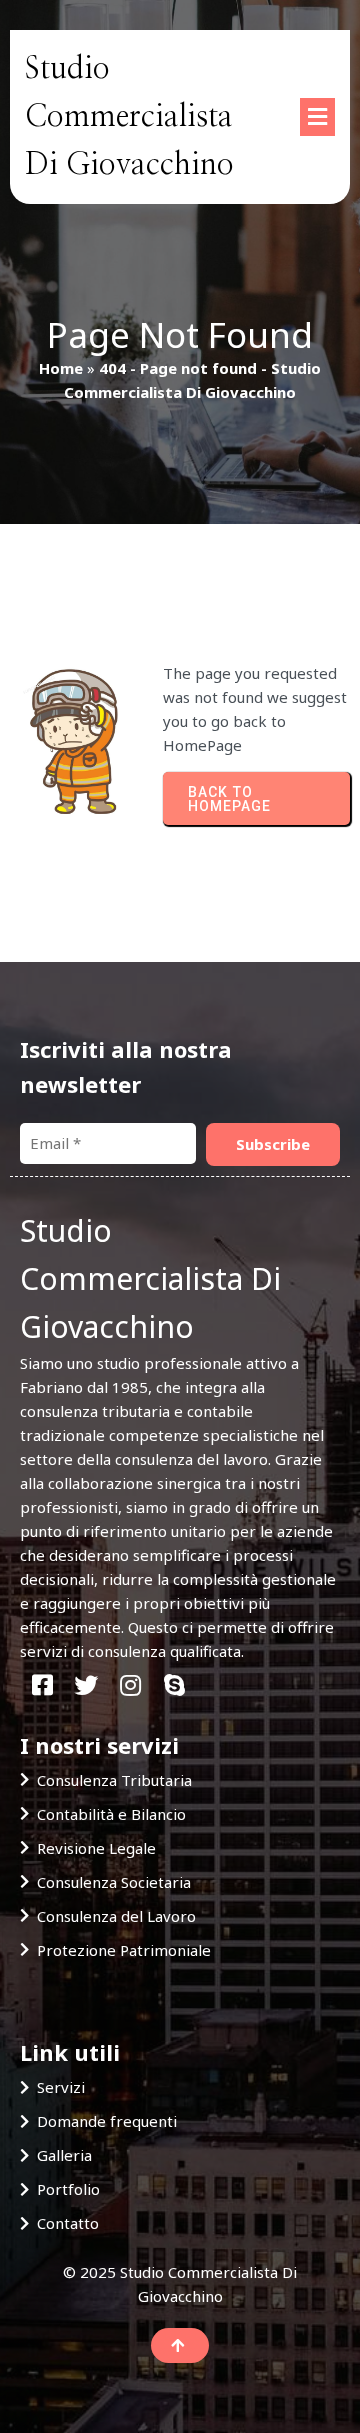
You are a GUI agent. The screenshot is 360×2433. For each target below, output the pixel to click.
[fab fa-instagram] (130, 1685)
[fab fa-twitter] (86, 1685)
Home (61, 368)
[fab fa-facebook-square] (42, 1685)
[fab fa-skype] (174, 1685)
